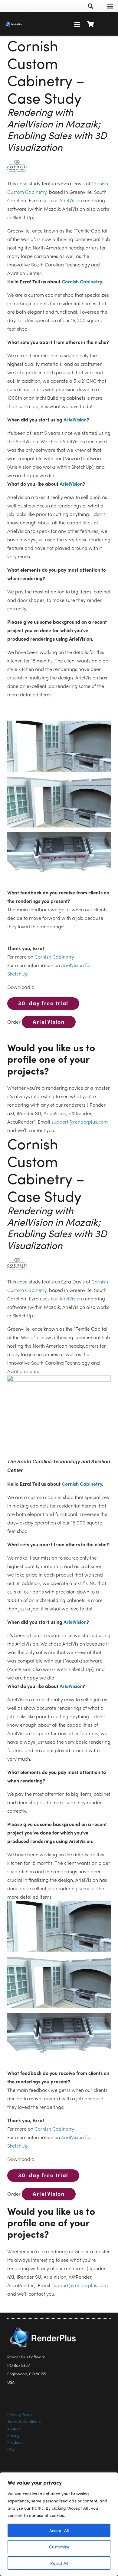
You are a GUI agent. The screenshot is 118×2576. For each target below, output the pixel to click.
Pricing (13, 2435)
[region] (59, 2524)
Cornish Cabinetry (82, 281)
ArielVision (71, 200)
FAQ (11, 2449)
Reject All (59, 2563)
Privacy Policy (20, 2414)
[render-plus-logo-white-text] (14, 24)
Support (14, 2428)
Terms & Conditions (24, 2421)
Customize (59, 2547)
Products (15, 2442)
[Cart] (91, 24)
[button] (90, 6)
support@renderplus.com (80, 1122)
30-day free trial (43, 1003)
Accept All (59, 2530)
